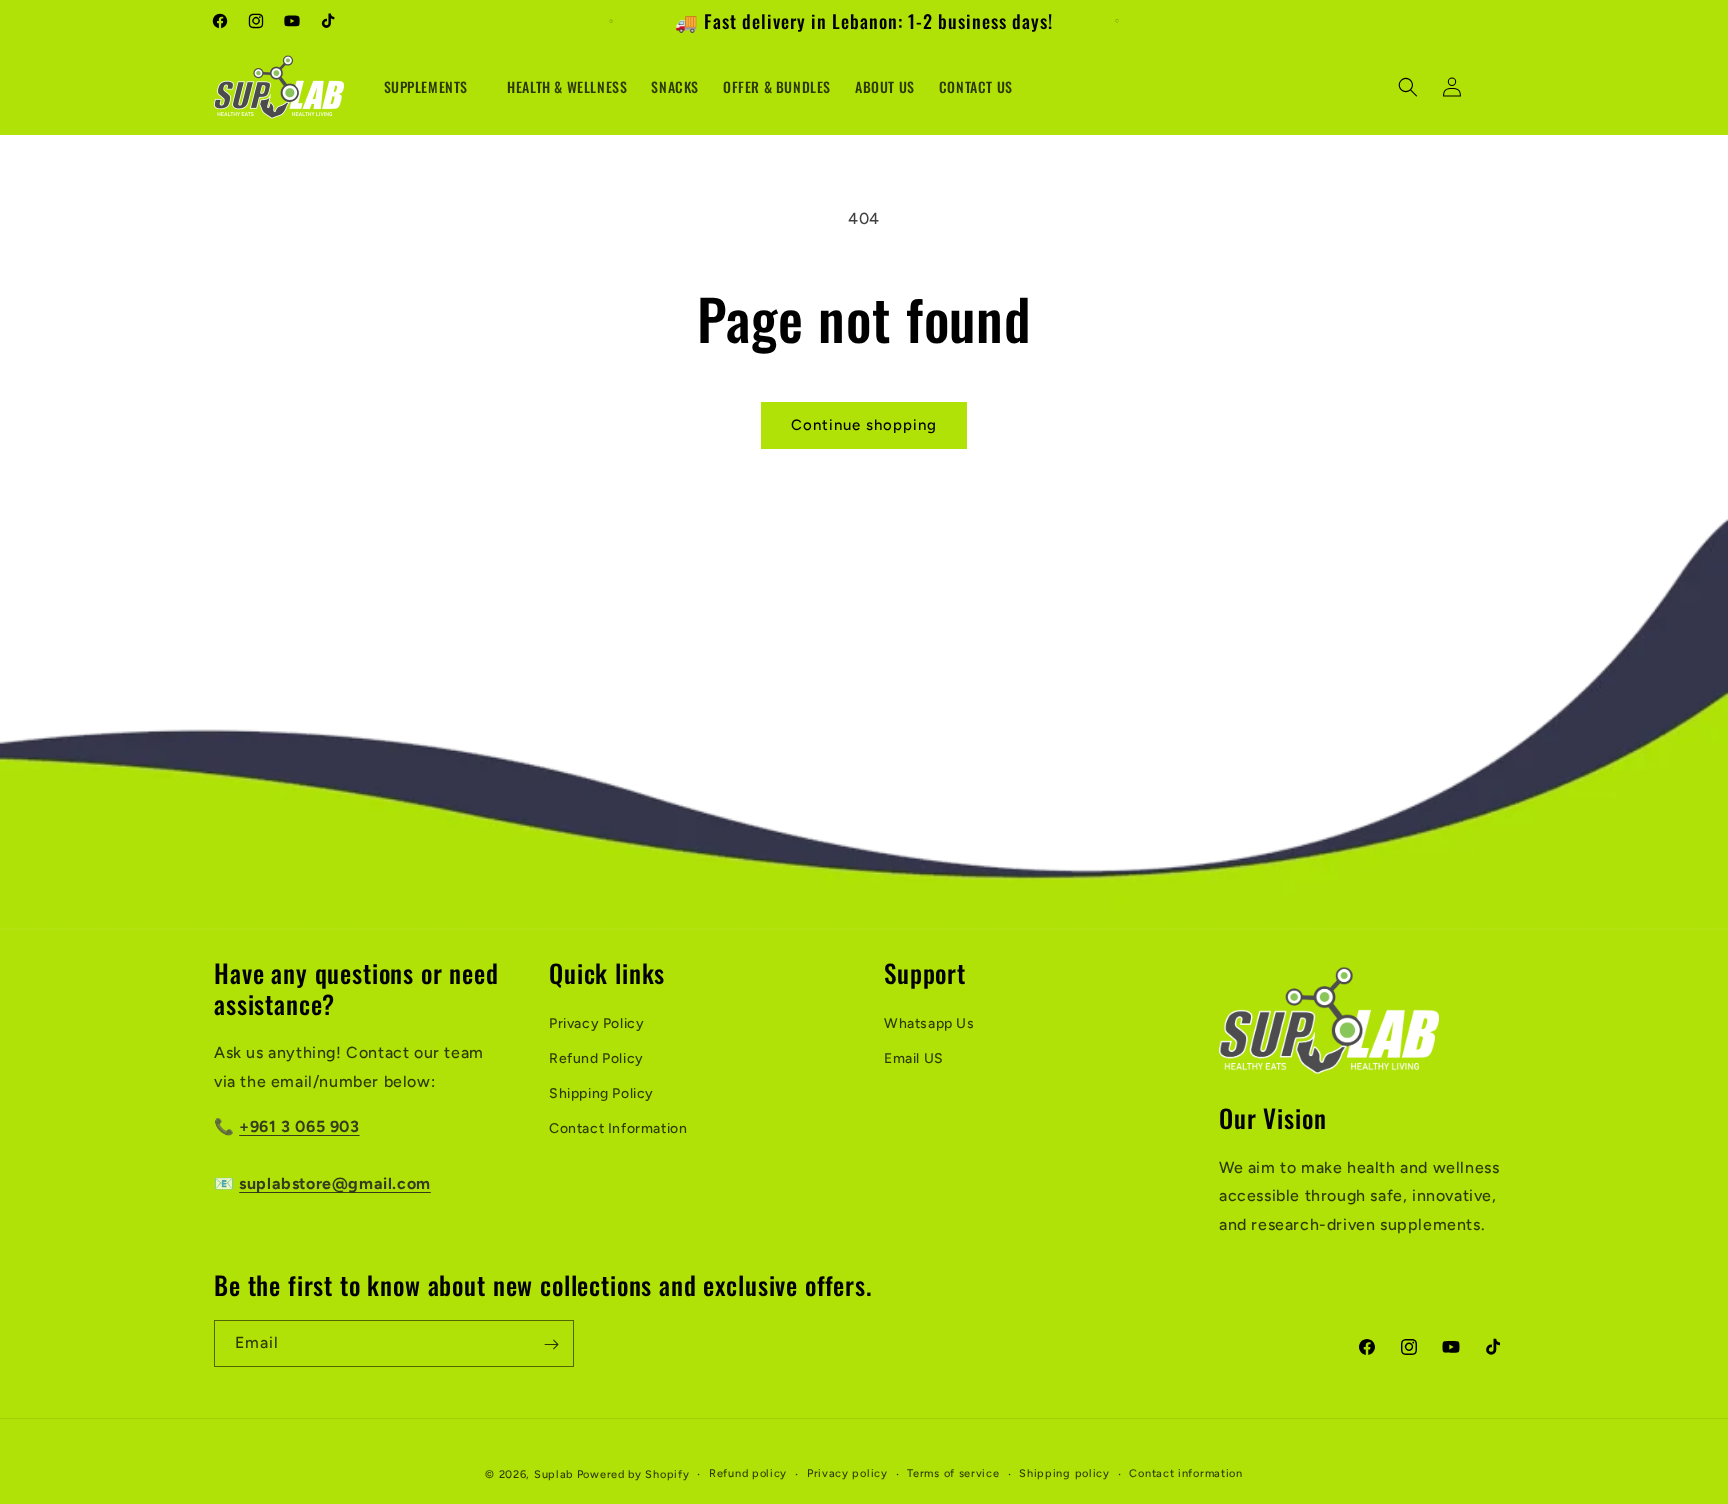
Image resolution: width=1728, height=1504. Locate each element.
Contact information (1185, 1472)
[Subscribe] (551, 1344)
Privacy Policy (596, 1023)
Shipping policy (1064, 1472)
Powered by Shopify (633, 1474)
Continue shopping (864, 425)
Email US (914, 1058)
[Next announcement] (1117, 21)
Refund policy (748, 1472)
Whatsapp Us (929, 1023)
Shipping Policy (601, 1093)
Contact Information (618, 1128)
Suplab (553, 1474)
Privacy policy (847, 1472)
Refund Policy (596, 1058)
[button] (434, 87)
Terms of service (953, 1472)
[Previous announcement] (611, 21)
